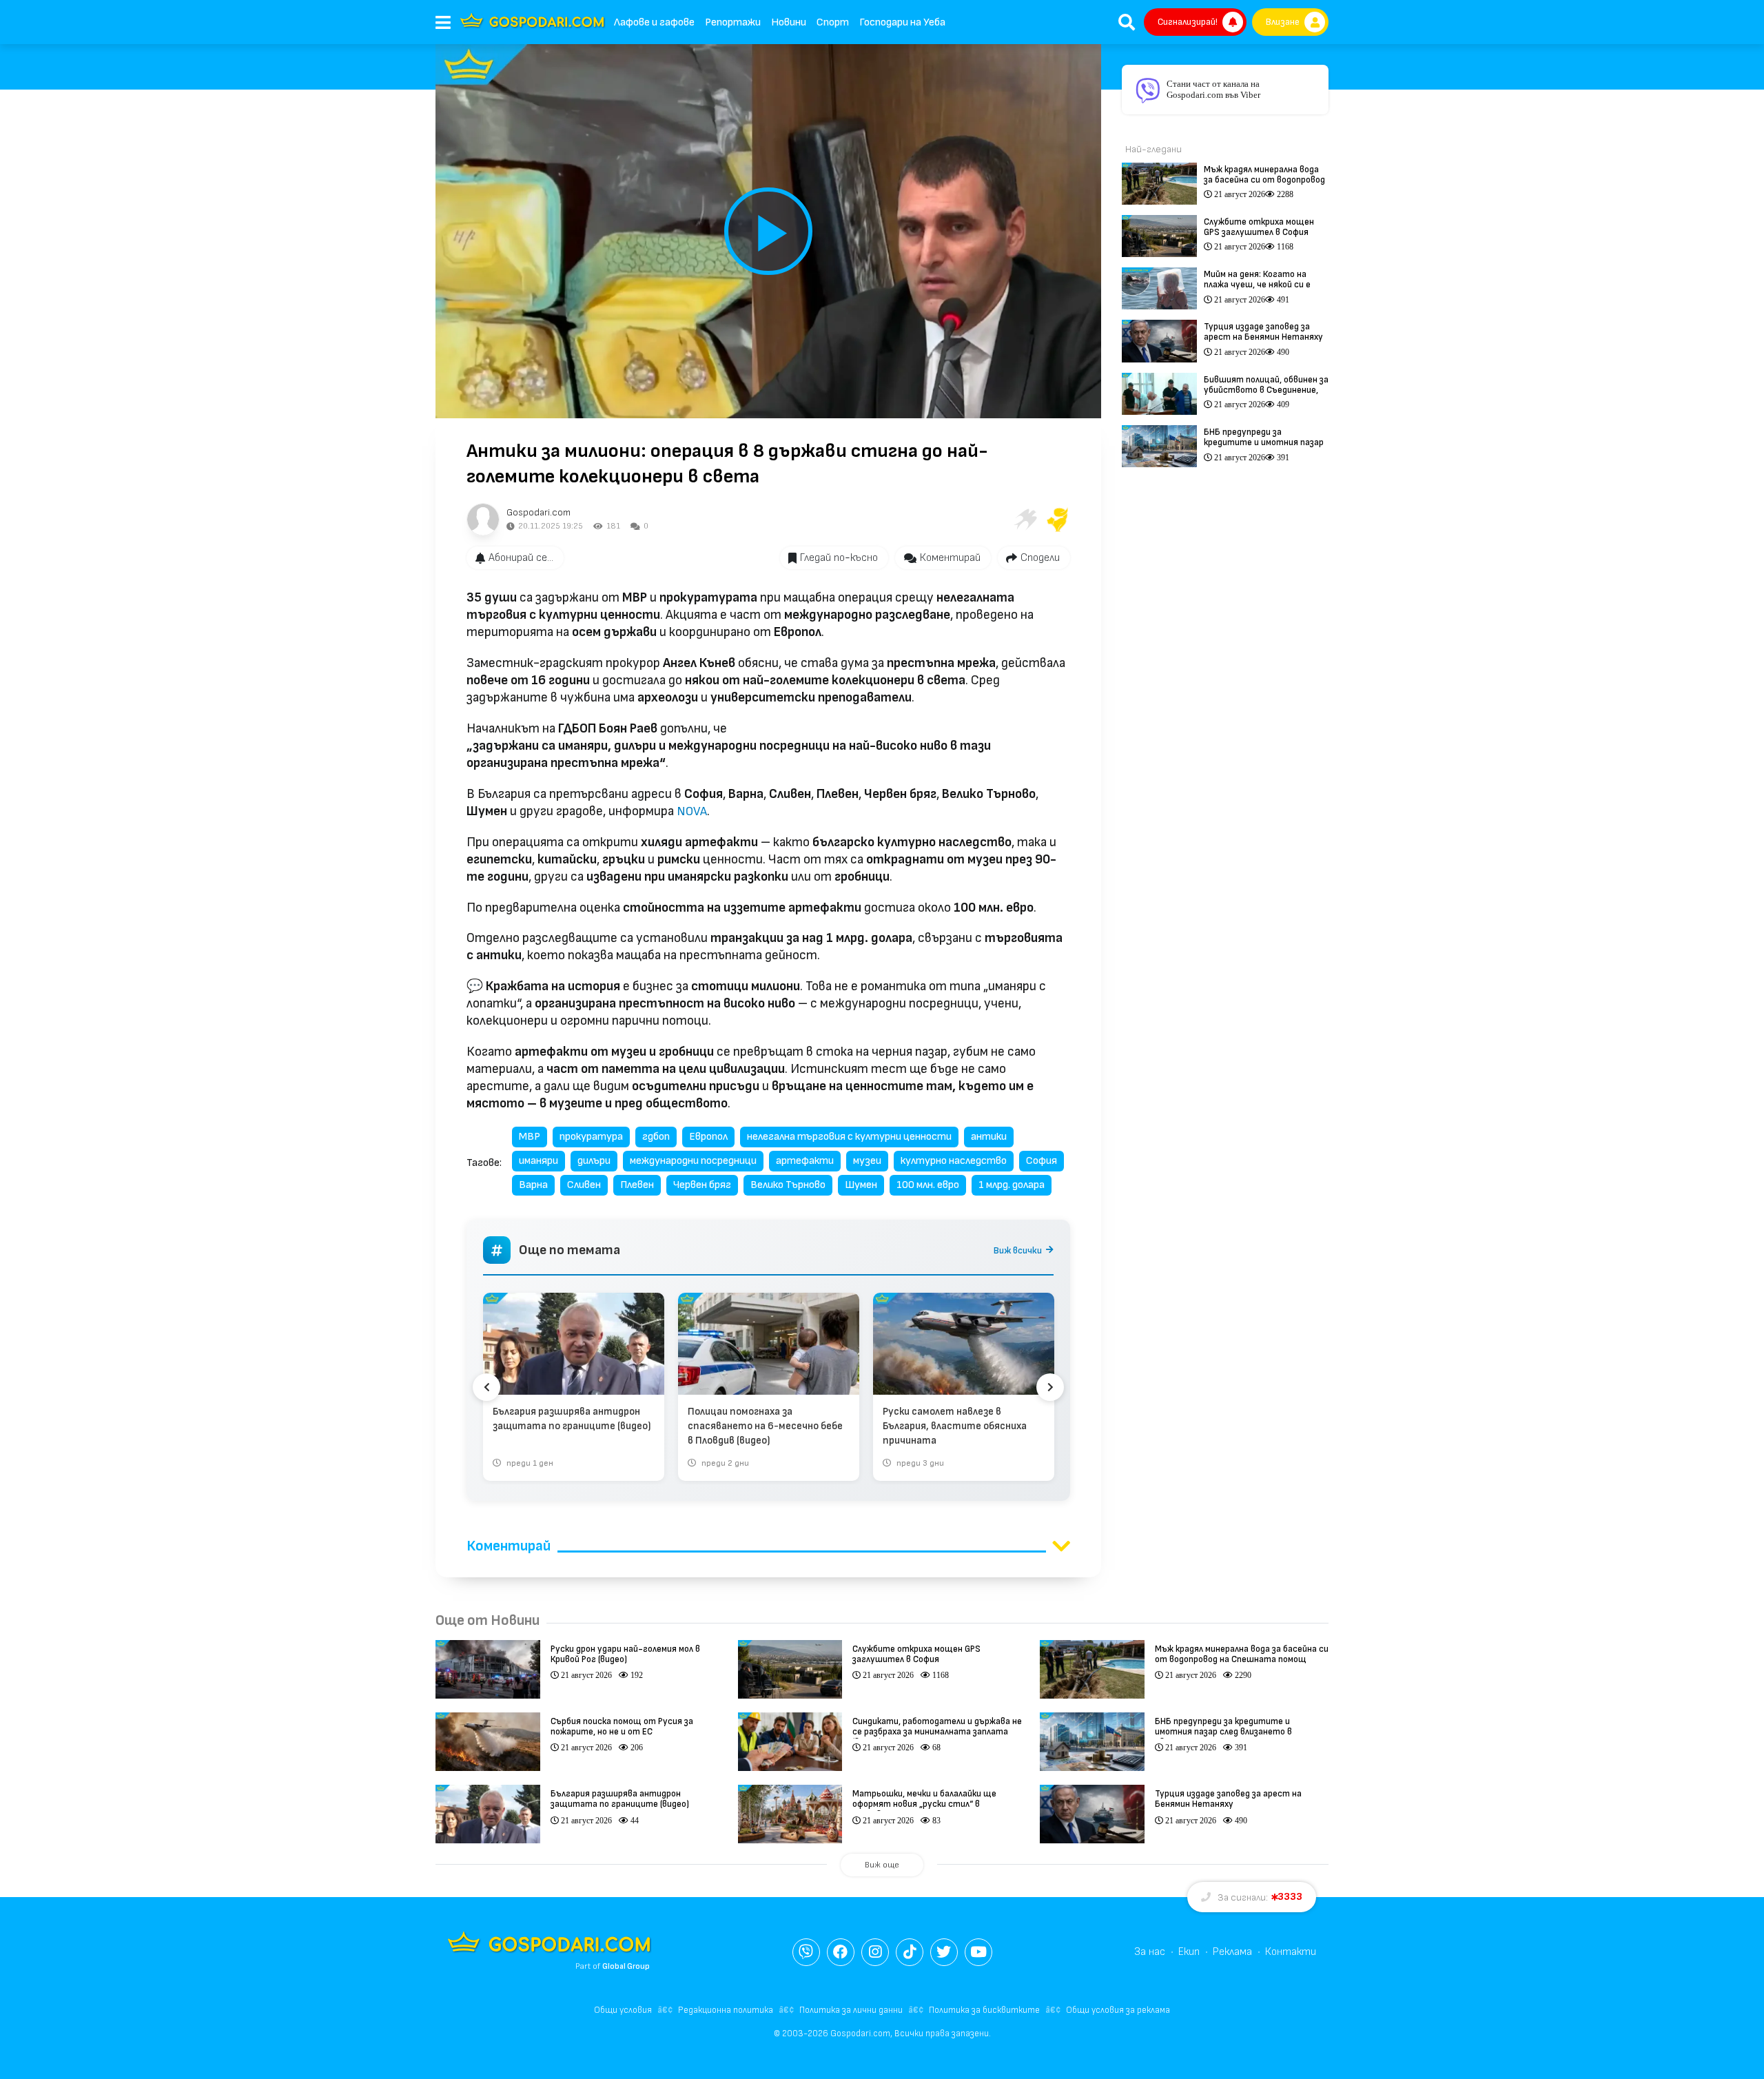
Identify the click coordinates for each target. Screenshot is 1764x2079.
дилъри (594, 1161)
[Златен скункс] (1058, 520)
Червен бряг (702, 1185)
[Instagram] (875, 1952)
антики (989, 1137)
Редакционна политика (726, 2010)
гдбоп (656, 1137)
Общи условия (623, 2010)
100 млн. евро (928, 1185)
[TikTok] (910, 1952)
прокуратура (591, 1137)
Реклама (1232, 1952)
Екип (1189, 1952)
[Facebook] (841, 1952)
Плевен (637, 1185)
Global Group (626, 1966)
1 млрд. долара (1012, 1185)
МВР (530, 1137)
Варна (533, 1185)
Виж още (882, 1865)
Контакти (1291, 1952)
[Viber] (806, 1952)
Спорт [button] (833, 22)
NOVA (692, 811)
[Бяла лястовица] (1025, 520)
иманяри (539, 1161)
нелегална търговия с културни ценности (849, 1137)
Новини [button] (789, 22)
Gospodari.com (539, 512)
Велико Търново (788, 1185)
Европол (708, 1137)
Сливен (584, 1185)
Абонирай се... (521, 558)
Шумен (861, 1185)
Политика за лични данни (851, 2010)
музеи (867, 1161)
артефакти (805, 1161)
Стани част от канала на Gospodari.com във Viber (1213, 89)
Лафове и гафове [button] (654, 22)
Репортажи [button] (733, 22)
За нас (1150, 1952)
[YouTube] (978, 1952)
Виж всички (1018, 1250)
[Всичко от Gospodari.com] (483, 520)
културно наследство (954, 1161)
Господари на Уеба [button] (902, 22)
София (1042, 1161)
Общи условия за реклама (1118, 2010)
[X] (944, 1952)
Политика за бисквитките (984, 2010)
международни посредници (693, 1161)
